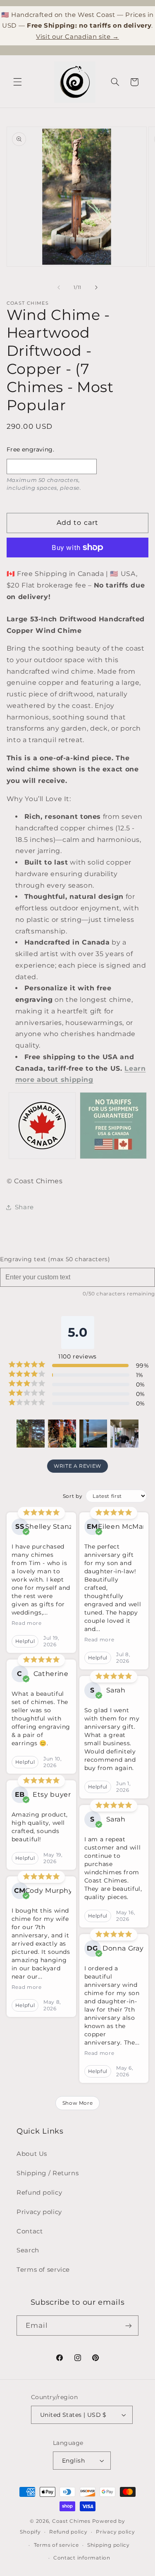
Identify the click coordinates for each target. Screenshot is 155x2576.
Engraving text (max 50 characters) (55, 1259)
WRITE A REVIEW (77, 1466)
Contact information (82, 2558)
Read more (27, 1623)
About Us (32, 2154)
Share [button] (24, 1207)
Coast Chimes (71, 2521)
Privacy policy (39, 2212)
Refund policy (39, 2193)
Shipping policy (108, 2545)
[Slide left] (59, 288)
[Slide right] (96, 288)
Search (28, 2250)
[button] (17, 82)
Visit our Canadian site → (77, 36)
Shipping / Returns (48, 2173)
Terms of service (43, 2270)
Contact (30, 2231)
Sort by (73, 1496)
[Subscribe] (129, 2326)
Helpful (25, 1641)
